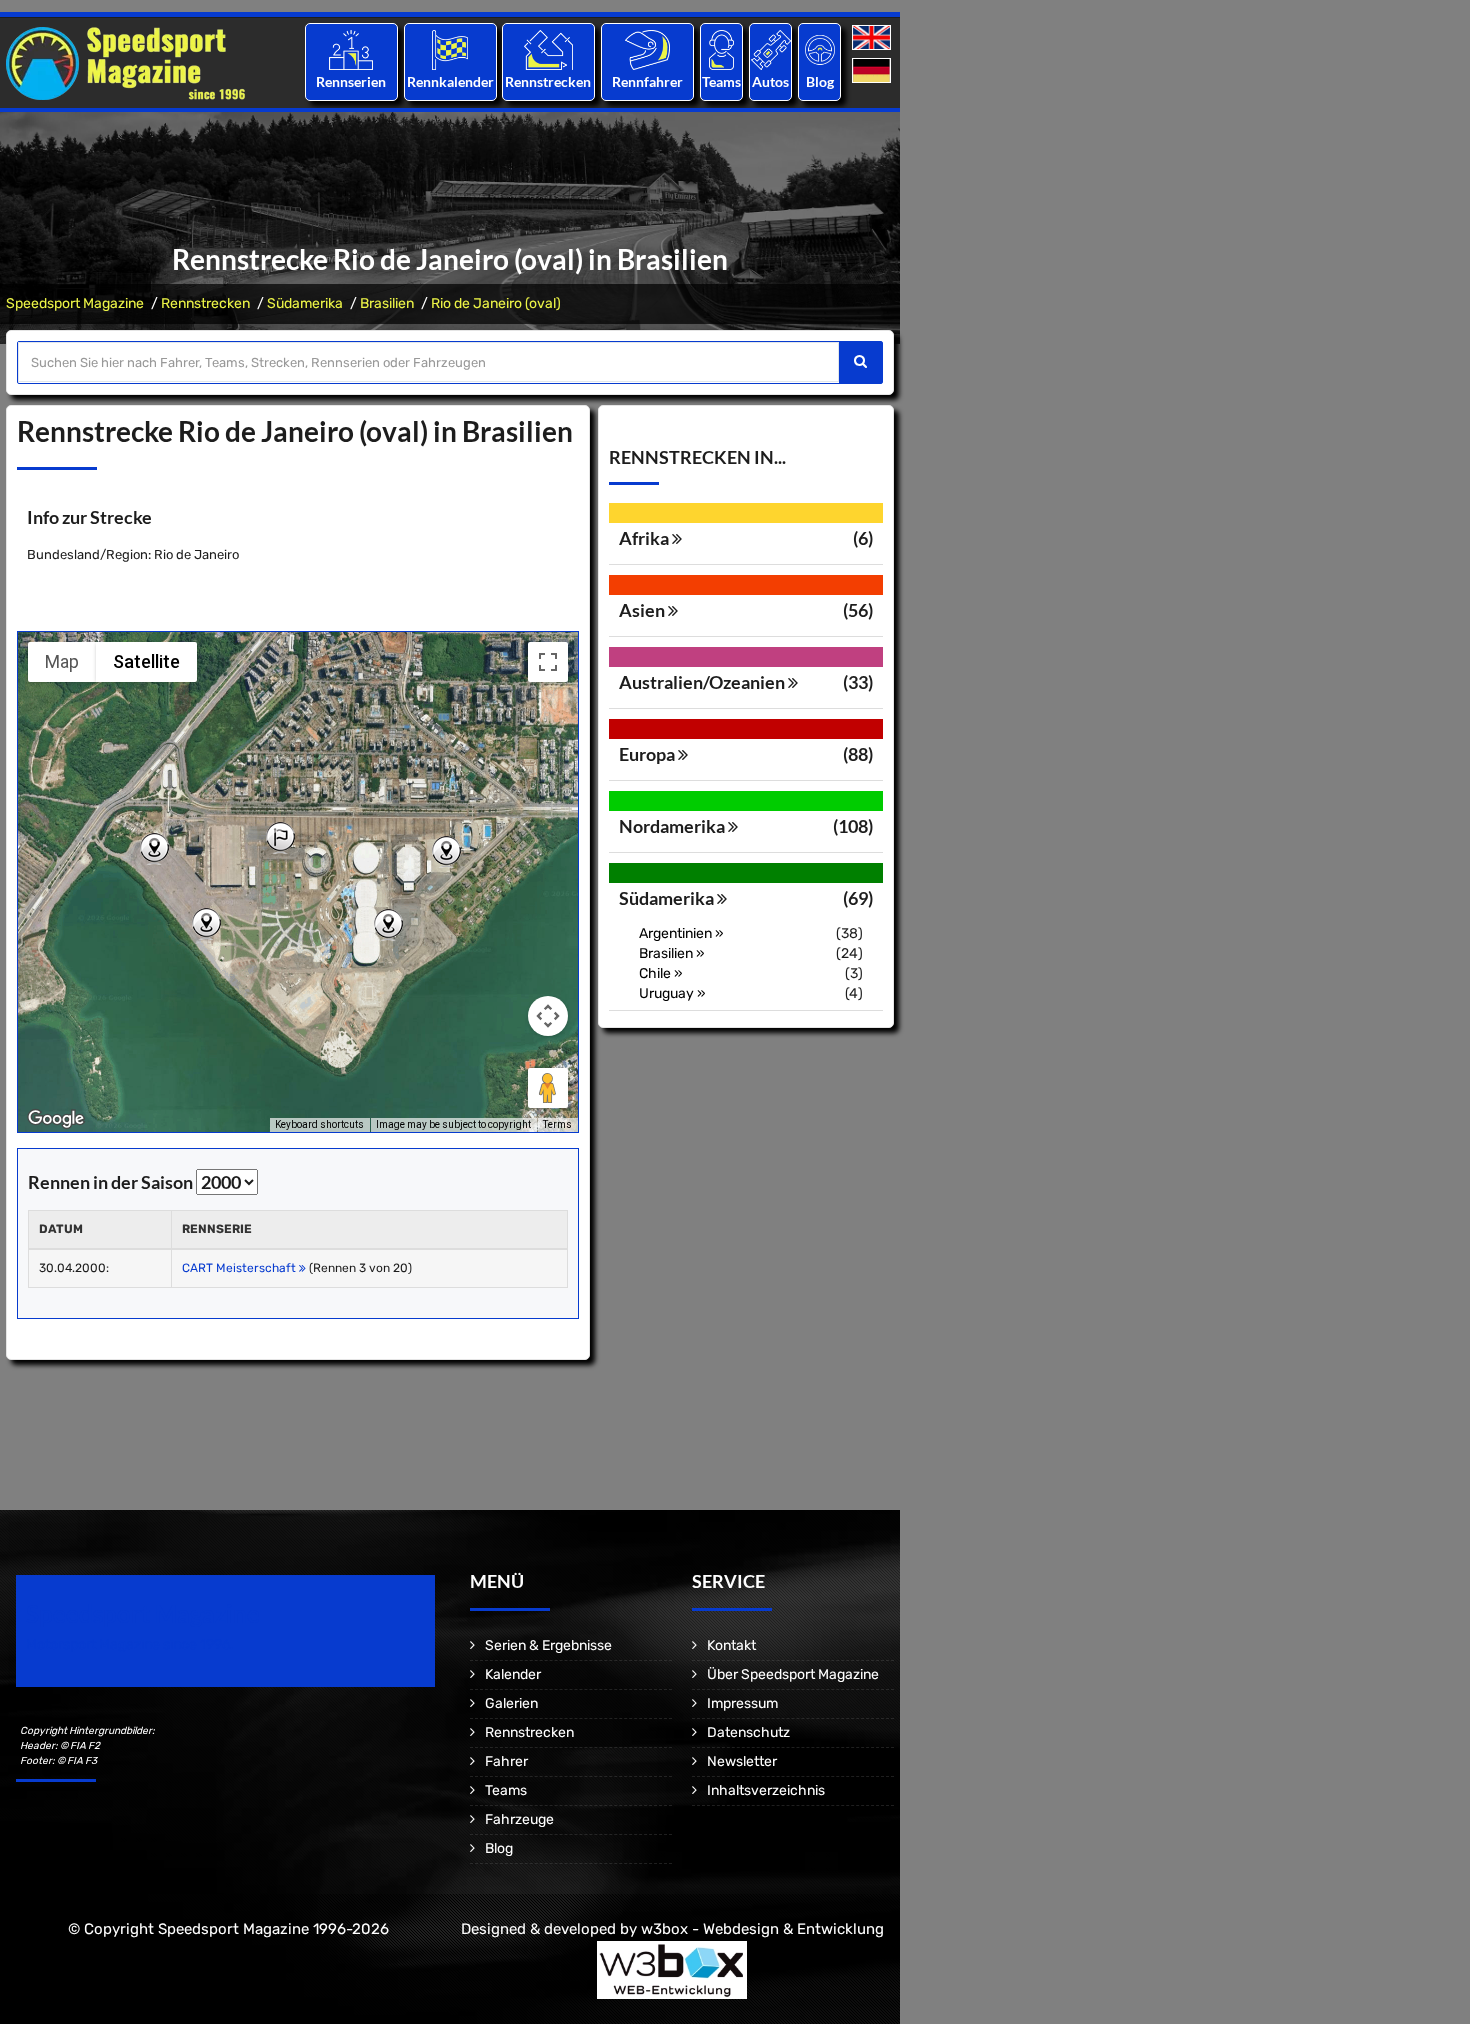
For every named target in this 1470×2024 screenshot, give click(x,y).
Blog (820, 81)
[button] (280, 838)
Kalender (513, 1674)
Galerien (511, 1703)
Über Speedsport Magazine (793, 1674)
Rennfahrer (647, 81)
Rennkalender (449, 81)
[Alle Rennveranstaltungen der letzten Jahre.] (450, 49)
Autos (770, 81)
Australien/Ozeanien (703, 682)
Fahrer (506, 1761)
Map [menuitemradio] (62, 661)
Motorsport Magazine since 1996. (130, 1644)
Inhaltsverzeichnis (766, 1790)
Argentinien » (681, 933)
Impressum (742, 1703)
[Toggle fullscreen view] (548, 662)
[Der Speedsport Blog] (820, 49)
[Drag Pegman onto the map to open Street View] (548, 1088)
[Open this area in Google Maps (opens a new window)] (56, 1119)
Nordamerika (673, 826)
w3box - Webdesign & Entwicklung (762, 1929)
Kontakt (731, 1645)
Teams (721, 81)
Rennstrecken (549, 81)
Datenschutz (748, 1732)
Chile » (661, 973)
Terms (557, 1124)
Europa (648, 754)
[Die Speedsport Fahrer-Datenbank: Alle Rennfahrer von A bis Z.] (647, 49)
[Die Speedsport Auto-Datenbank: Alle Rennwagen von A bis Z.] (771, 49)
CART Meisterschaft (240, 1268)
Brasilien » (672, 953)
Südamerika (305, 303)
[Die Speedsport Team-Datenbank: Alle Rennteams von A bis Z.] (721, 49)
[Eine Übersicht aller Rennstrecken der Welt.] (548, 49)
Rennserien (351, 81)
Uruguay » (672, 993)
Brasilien (387, 303)
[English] (873, 38)
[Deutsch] (873, 71)
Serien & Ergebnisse (548, 1645)
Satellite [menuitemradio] (146, 661)
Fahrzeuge (519, 1819)
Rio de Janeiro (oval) (496, 303)
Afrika (645, 538)
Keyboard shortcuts (319, 1124)
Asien (643, 610)
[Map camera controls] (548, 1016)
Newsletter (742, 1761)
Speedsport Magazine (75, 303)
